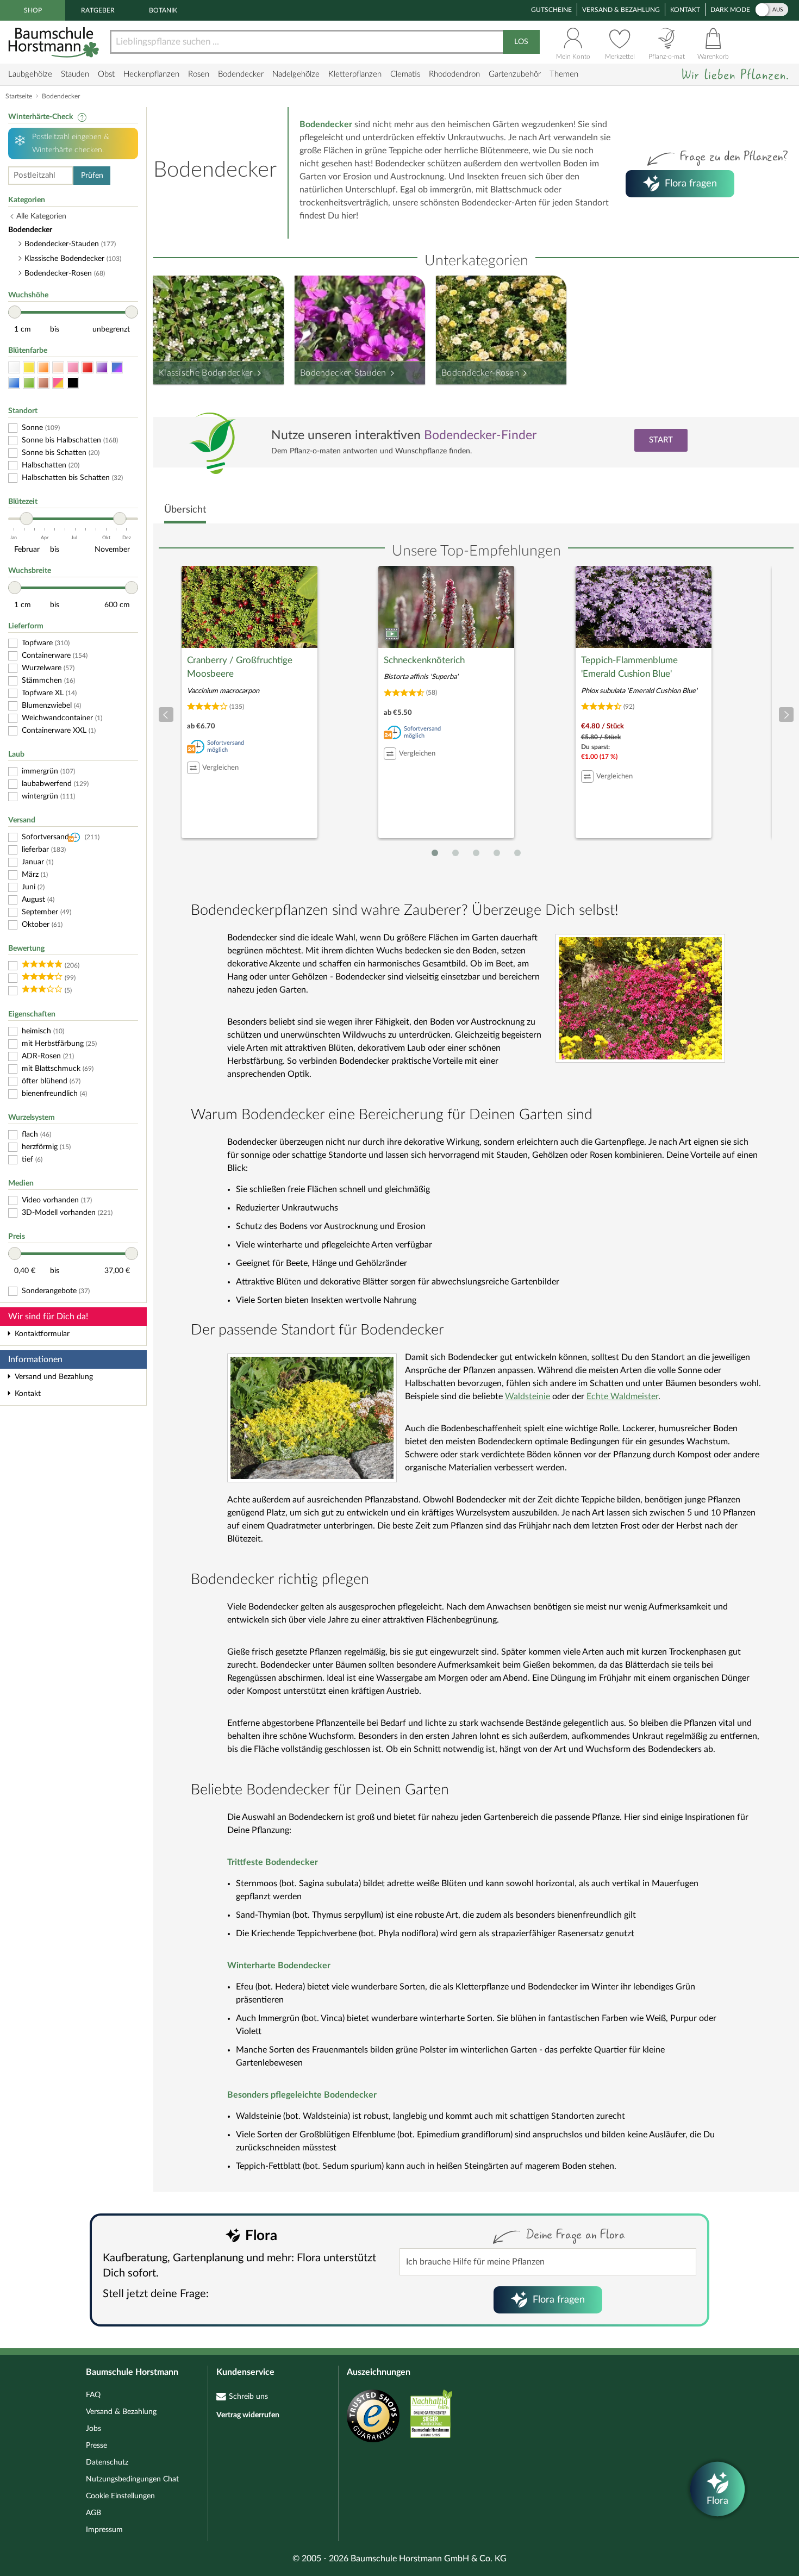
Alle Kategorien (41, 216)
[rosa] (73, 368)
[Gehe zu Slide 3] (476, 853)
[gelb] (29, 368)
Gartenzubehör (515, 74)
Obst (106, 74)
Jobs (93, 2429)
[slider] (15, 312)
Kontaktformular (42, 1334)
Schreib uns (248, 2397)
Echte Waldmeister (622, 1396)
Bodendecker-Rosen (480, 373)
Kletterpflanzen (355, 74)
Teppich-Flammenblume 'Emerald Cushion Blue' (629, 667)
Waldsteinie (528, 1396)
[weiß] (14, 368)
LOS (521, 42)
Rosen (199, 74)
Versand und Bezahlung (54, 1377)
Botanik (163, 10)
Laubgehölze (30, 74)
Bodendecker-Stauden (343, 373)
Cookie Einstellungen (120, 2496)
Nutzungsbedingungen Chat (132, 2479)
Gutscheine (551, 10)
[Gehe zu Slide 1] (435, 853)
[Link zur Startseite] (55, 42)
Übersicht (185, 510)
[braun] (43, 383)
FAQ (93, 2395)
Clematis (405, 74)
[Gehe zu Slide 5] (517, 853)
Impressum (104, 2530)
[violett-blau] (117, 368)
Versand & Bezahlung (621, 10)
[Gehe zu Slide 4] (497, 853)
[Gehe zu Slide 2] (455, 853)
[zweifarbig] (58, 383)
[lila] (102, 368)
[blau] (14, 383)
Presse (96, 2446)
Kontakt (685, 10)
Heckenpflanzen (151, 74)
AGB (93, 2513)
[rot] (88, 368)
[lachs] (58, 368)
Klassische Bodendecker (206, 373)
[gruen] (29, 383)
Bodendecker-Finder (480, 435)
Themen (564, 74)
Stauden (75, 74)
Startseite (19, 96)
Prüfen (92, 176)
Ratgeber (98, 10)
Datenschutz (107, 2462)
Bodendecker (241, 74)
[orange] (43, 368)
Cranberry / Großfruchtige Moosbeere (240, 667)
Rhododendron (454, 74)
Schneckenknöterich (424, 660)
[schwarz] (73, 383)
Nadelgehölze (296, 74)
